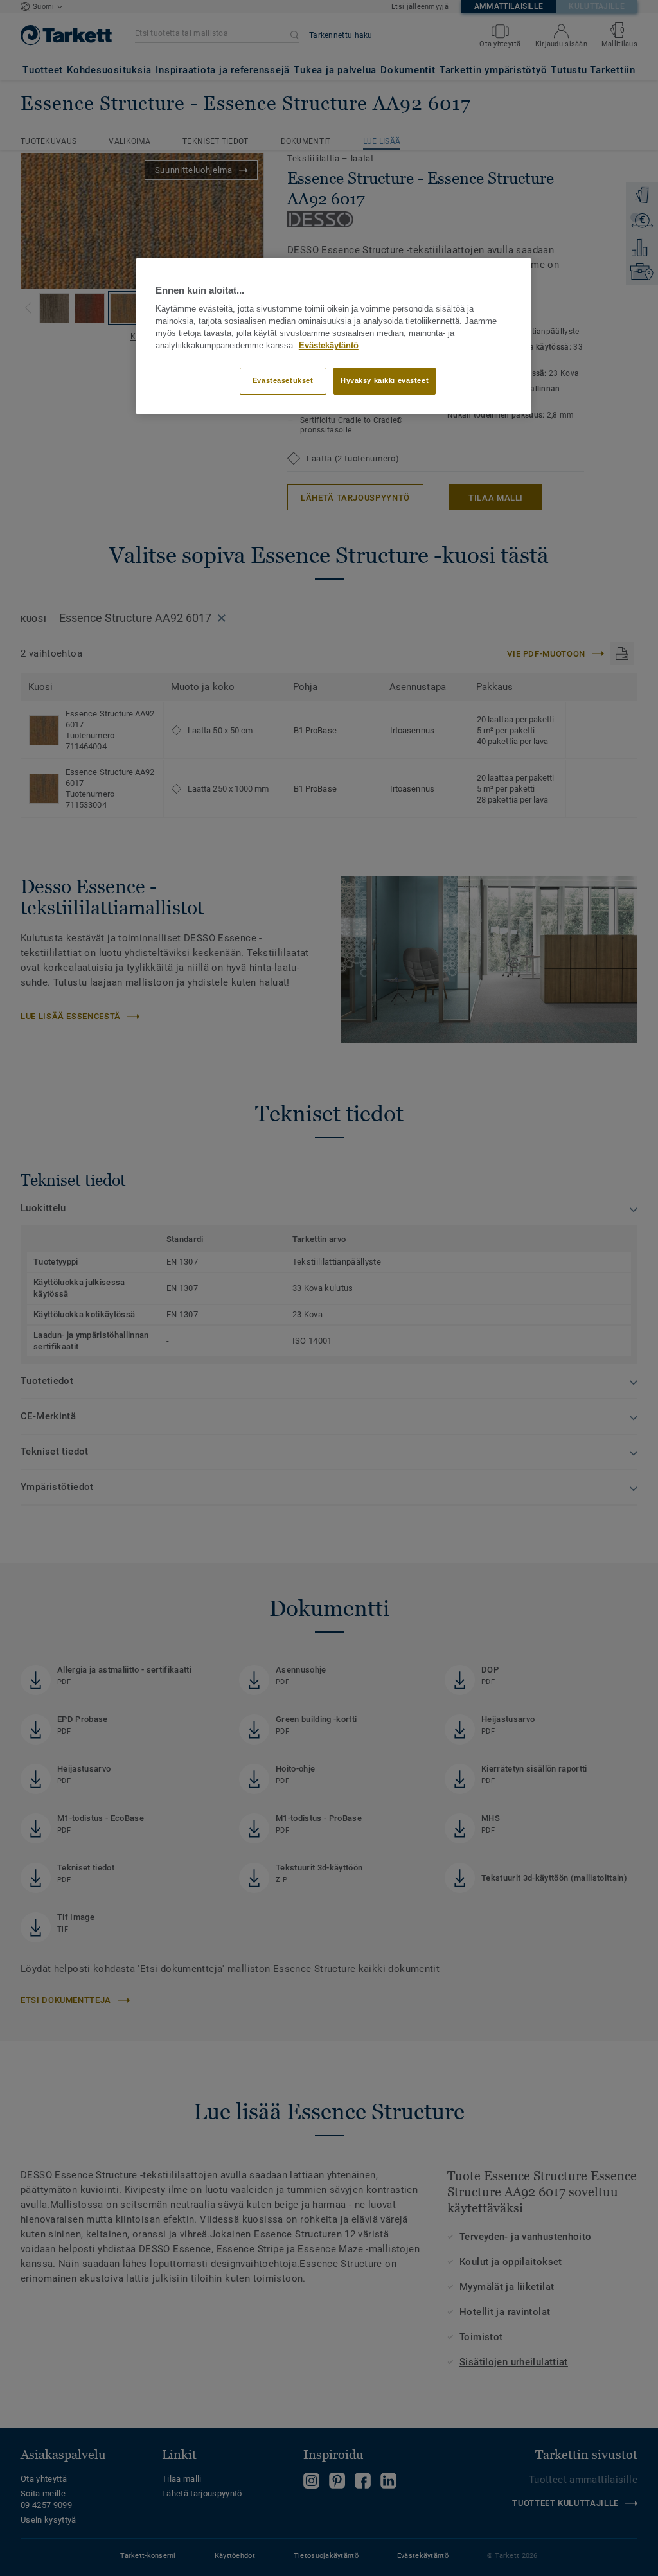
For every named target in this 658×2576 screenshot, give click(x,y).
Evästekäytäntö (329, 346)
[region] (333, 336)
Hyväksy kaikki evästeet (385, 380)
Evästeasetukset (283, 380)
